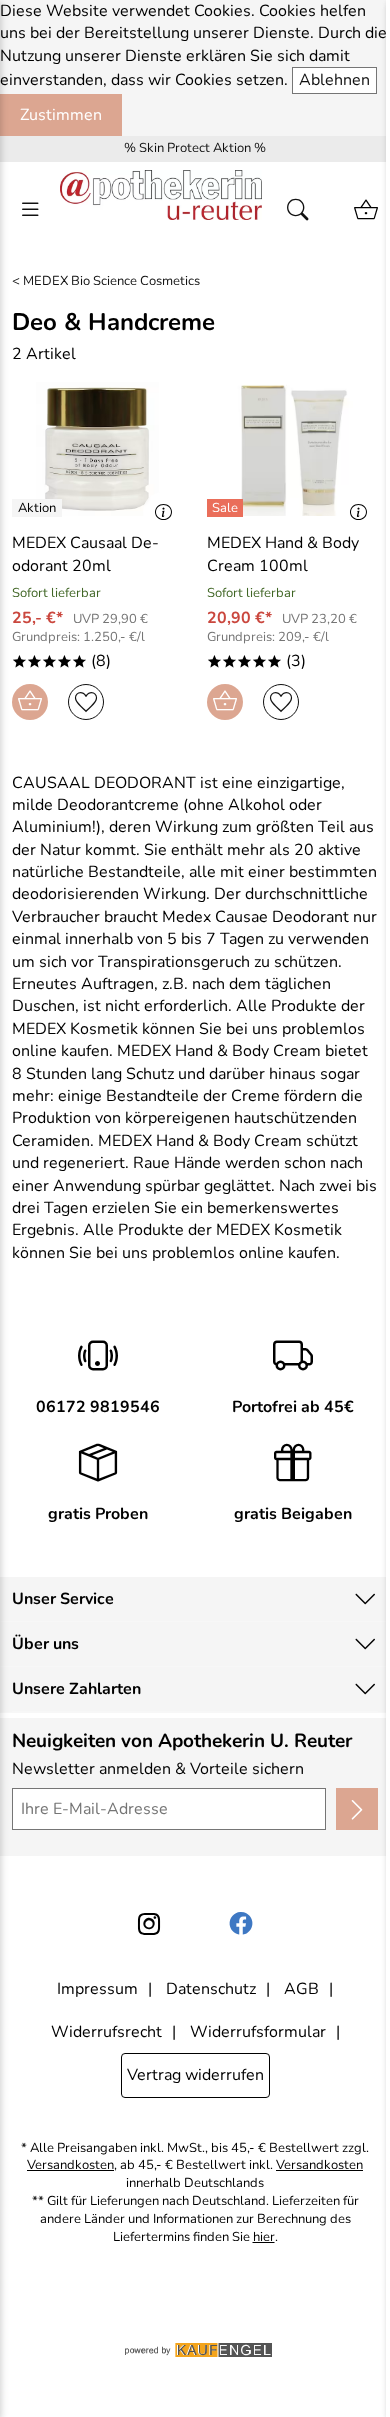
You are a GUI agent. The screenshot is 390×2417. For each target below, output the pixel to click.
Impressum (97, 1989)
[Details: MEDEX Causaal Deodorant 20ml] (39, 508)
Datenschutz (211, 1989)
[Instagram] (149, 1924)
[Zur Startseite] (161, 210)
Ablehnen (334, 80)
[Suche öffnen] (304, 210)
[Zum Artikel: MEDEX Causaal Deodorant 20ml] (97, 449)
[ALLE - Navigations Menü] (30, 210)
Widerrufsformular (258, 2032)
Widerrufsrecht (106, 2032)
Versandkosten (70, 2165)
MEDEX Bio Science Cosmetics (111, 281)
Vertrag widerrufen (195, 2075)
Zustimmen (61, 115)
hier (264, 2237)
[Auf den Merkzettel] (86, 702)
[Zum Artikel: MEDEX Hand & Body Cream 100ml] (292, 449)
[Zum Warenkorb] (366, 210)
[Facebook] (241, 1924)
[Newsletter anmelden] (357, 1809)
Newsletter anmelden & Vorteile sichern (158, 1769)
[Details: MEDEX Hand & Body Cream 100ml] (227, 508)
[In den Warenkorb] (30, 702)
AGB (301, 1989)
